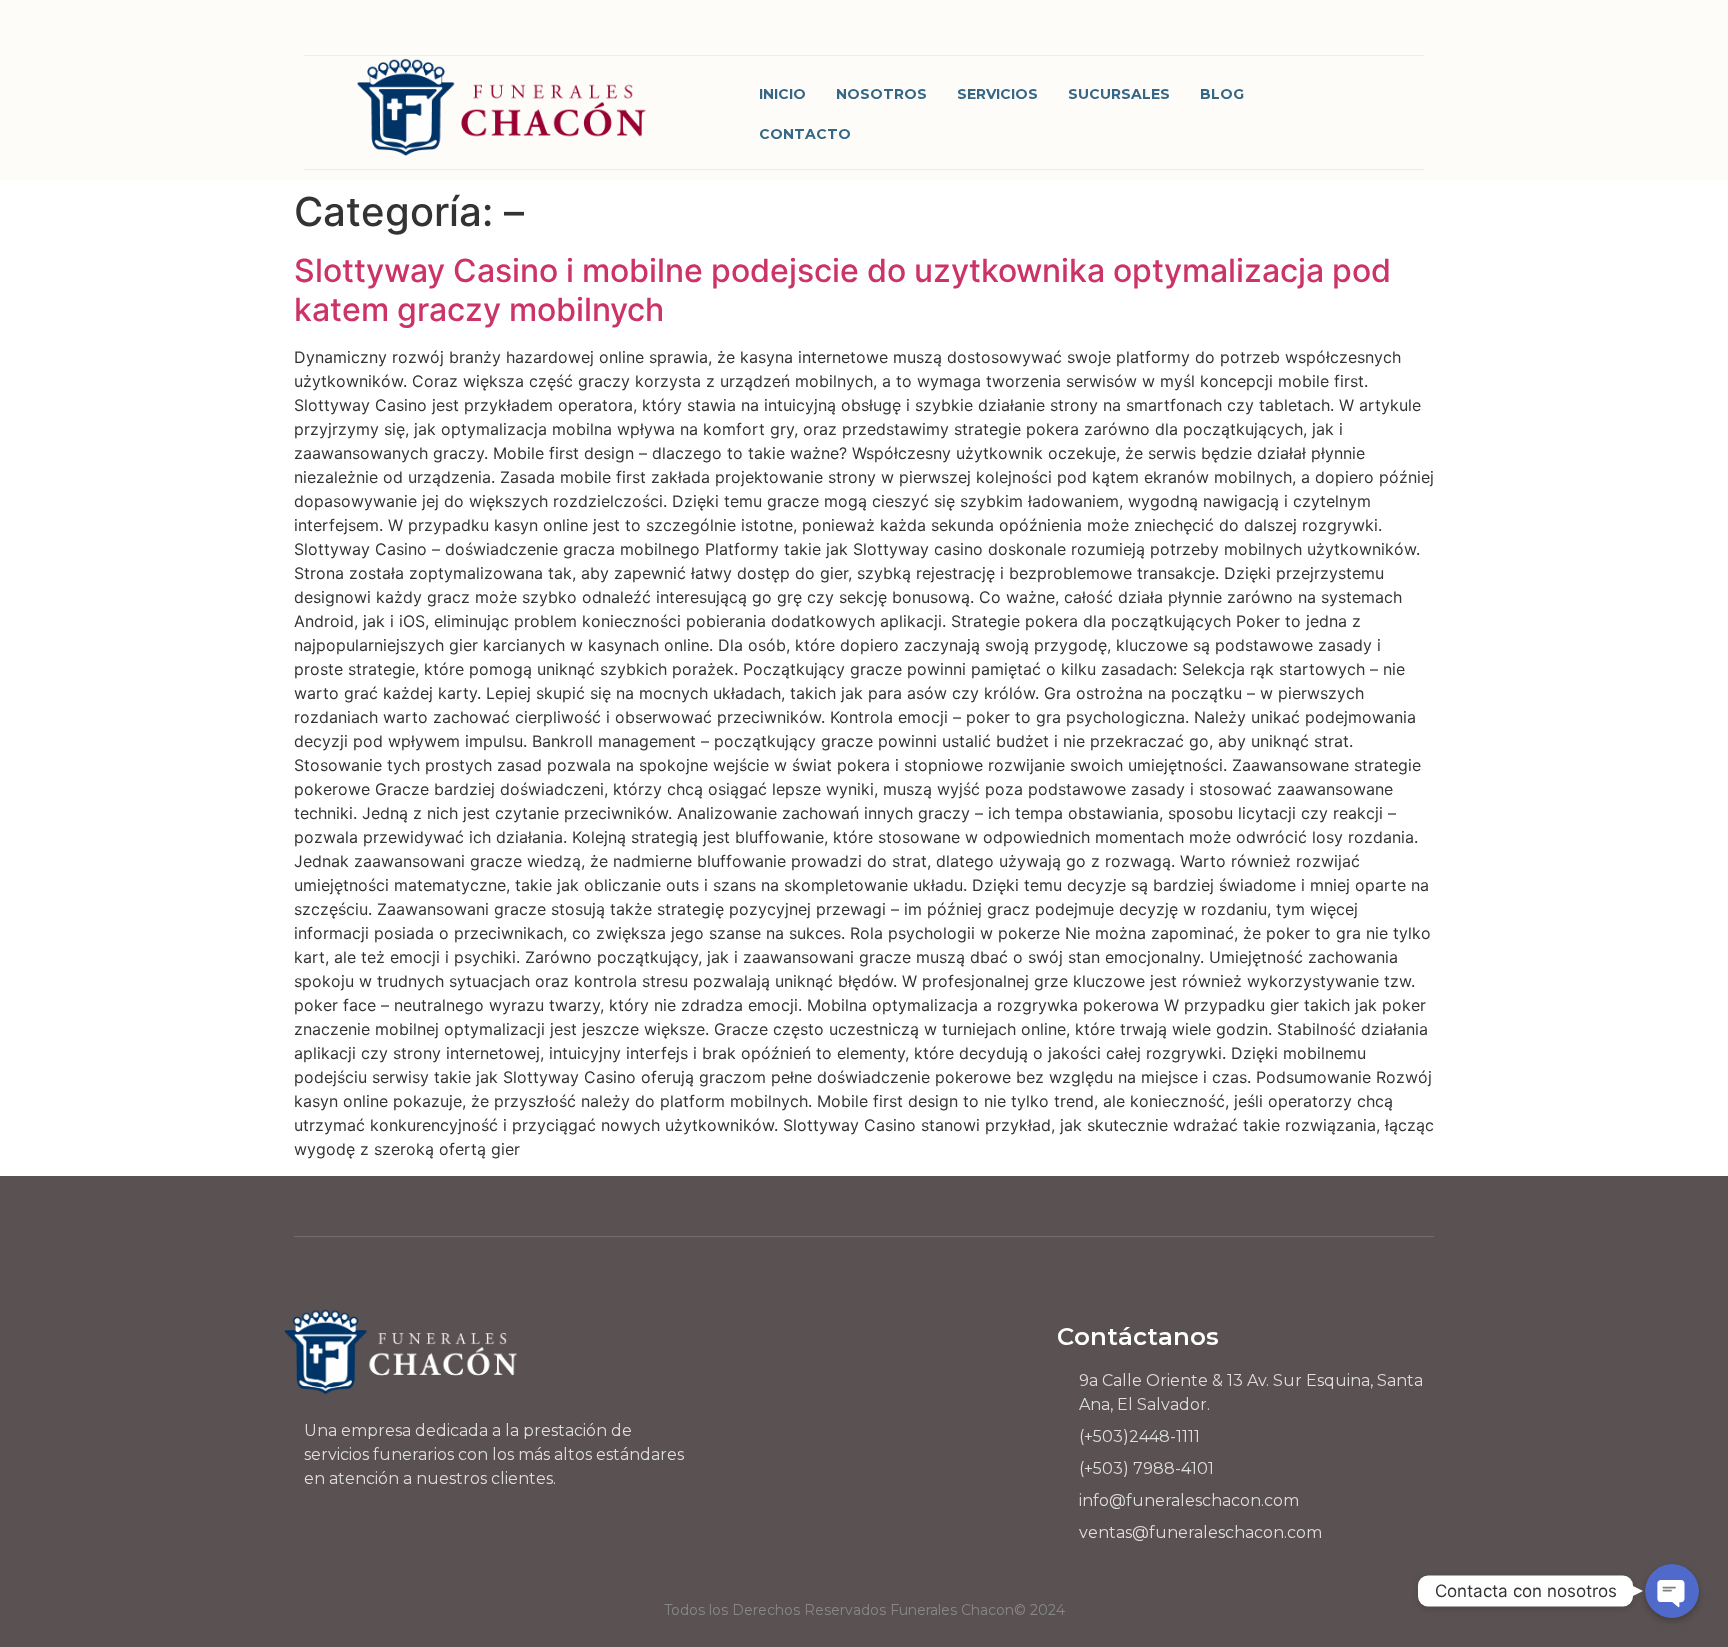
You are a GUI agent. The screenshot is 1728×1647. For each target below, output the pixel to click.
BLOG (1222, 94)
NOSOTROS (881, 94)
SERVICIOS (997, 94)
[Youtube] (1333, 32)
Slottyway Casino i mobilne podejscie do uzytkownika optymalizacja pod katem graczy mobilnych (842, 289)
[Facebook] (1168, 32)
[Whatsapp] (1278, 32)
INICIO (782, 94)
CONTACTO (805, 134)
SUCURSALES (1119, 94)
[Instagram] (1223, 32)
